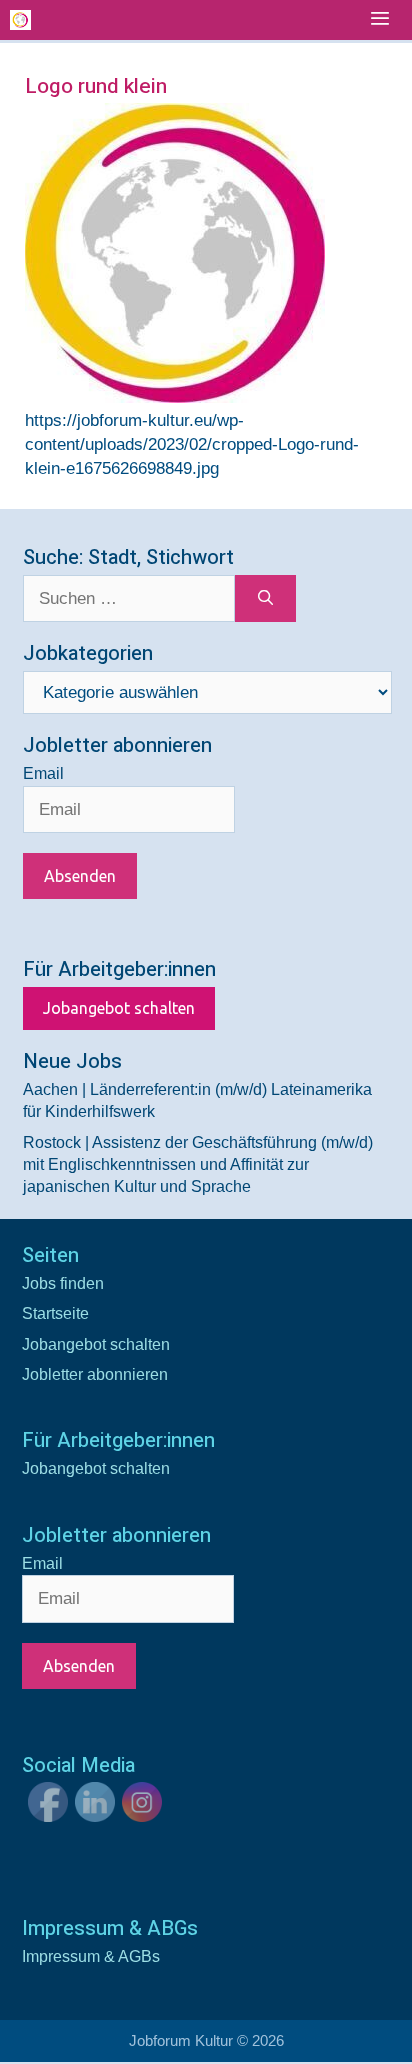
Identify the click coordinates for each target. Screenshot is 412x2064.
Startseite (55, 1313)
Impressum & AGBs (91, 1956)
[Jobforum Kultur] (20, 20)
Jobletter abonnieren (95, 1374)
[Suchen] (265, 599)
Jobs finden (63, 1283)
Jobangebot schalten (119, 1008)
